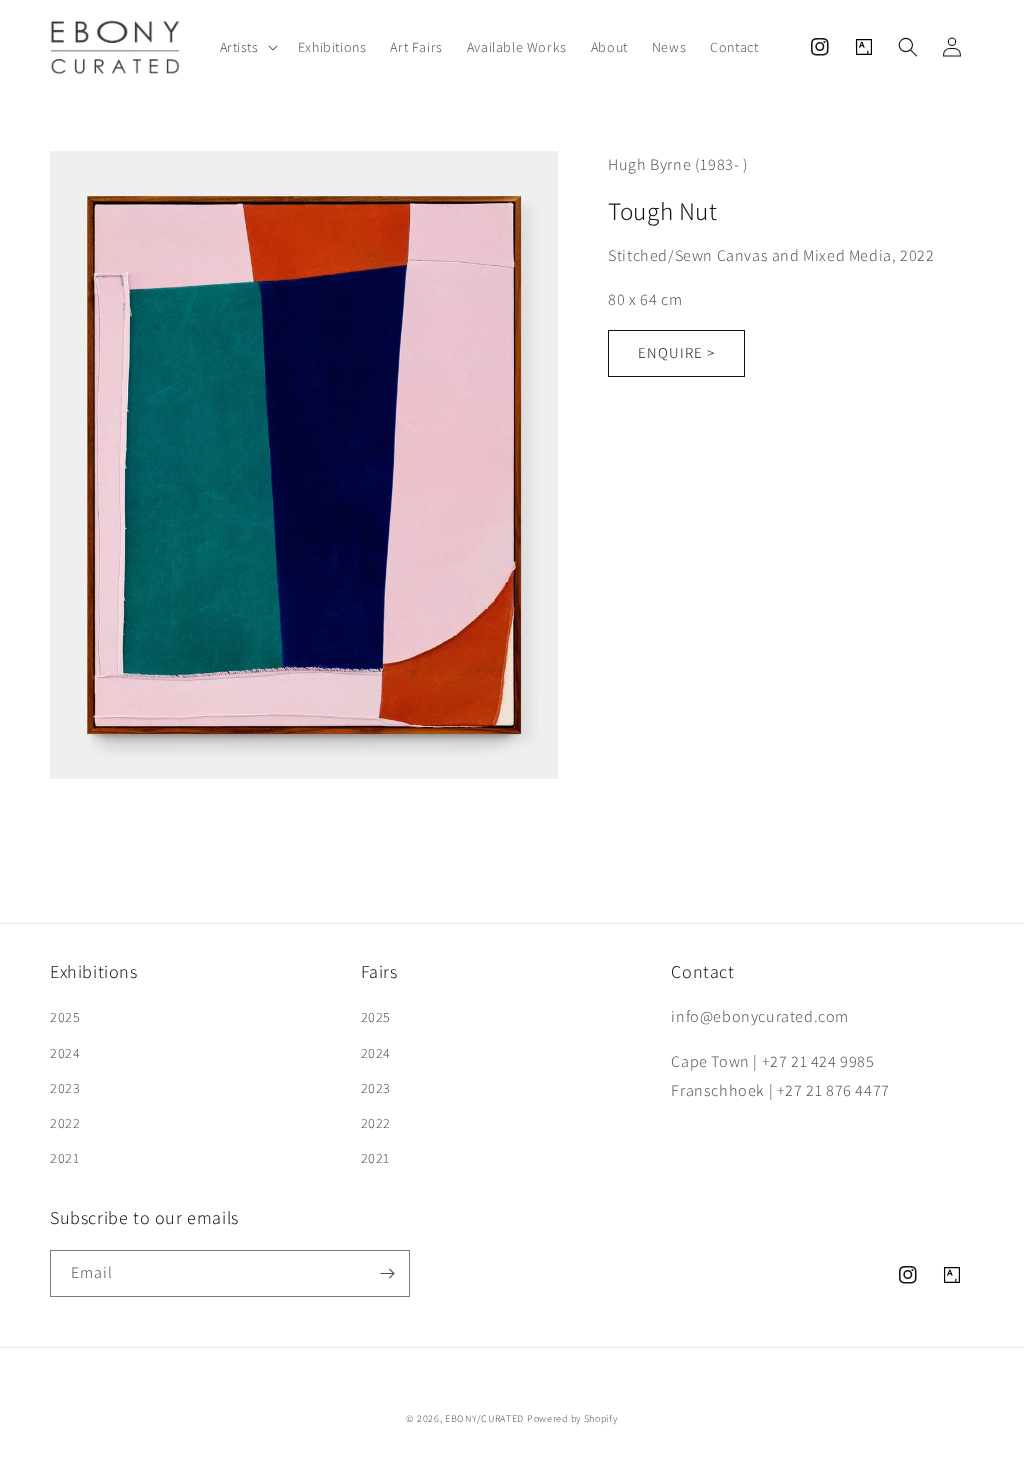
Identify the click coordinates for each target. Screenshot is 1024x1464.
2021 (64, 1158)
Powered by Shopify (572, 1418)
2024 (65, 1053)
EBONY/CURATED (484, 1418)
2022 (65, 1123)
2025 (65, 1017)
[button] (247, 47)
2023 (65, 1088)
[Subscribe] (387, 1273)
